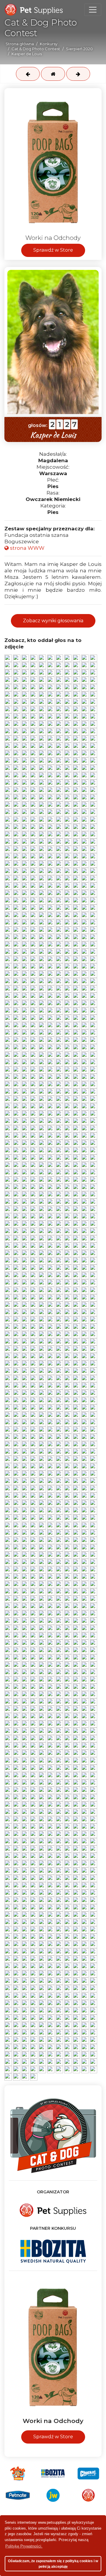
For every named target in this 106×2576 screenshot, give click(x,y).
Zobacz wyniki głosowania (53, 621)
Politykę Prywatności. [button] (24, 2546)
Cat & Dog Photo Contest (36, 49)
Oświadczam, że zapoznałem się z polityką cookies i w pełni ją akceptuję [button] (53, 2564)
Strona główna (20, 44)
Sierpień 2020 (79, 49)
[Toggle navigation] (93, 10)
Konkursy (49, 44)
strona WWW (27, 548)
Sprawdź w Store (53, 250)
